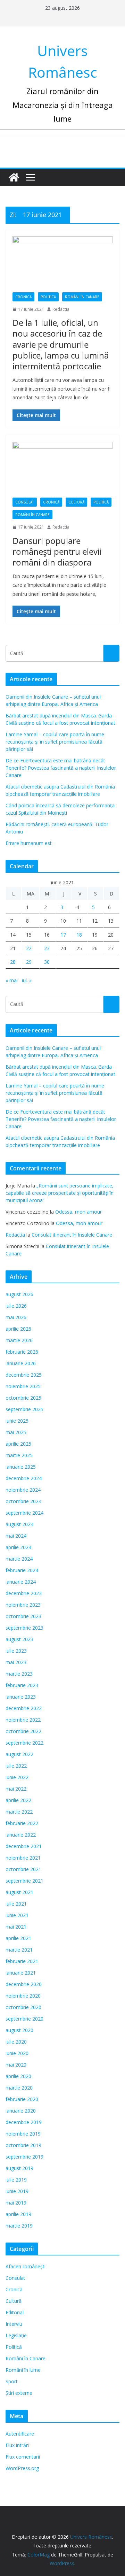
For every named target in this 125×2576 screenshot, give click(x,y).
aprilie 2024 (18, 1547)
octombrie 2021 (23, 1869)
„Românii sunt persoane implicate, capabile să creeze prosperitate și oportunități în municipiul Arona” (60, 1193)
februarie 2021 (22, 1961)
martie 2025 (19, 1455)
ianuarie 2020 (21, 2111)
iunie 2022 (17, 1777)
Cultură (76, 502)
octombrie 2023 (23, 1616)
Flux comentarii (23, 2457)
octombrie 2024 (23, 1501)
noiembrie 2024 (23, 1490)
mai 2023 (16, 1662)
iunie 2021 (17, 1915)
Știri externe (19, 2393)
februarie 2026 (22, 1352)
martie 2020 (19, 2088)
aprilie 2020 (18, 2076)
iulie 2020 (16, 2042)
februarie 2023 (22, 1685)
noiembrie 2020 (23, 1996)
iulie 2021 (16, 1904)
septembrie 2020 (24, 2019)
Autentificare (20, 2434)
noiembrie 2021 (23, 1858)
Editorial (15, 2312)
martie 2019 (19, 2226)
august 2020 (19, 2030)
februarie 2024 (22, 1570)
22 (29, 948)
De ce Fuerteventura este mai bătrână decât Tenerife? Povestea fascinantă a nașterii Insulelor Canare (61, 768)
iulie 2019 (16, 2180)
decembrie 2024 (24, 1478)
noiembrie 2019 (23, 2134)
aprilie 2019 (18, 2214)
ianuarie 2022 (21, 1835)
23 (47, 948)
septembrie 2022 (24, 1743)
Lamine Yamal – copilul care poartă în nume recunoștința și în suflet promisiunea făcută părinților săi (55, 742)
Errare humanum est (29, 843)
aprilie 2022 (18, 1800)
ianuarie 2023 (21, 1697)
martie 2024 (19, 1559)
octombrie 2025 (23, 1398)
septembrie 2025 (24, 1409)
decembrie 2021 (24, 1846)
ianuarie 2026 (21, 1363)
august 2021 (19, 1892)
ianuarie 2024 (21, 1582)
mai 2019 (16, 2203)
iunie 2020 (17, 2053)
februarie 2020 (22, 2099)
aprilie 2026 (18, 1329)
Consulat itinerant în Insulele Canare (72, 1235)
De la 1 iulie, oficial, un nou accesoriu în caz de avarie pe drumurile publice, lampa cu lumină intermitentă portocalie (61, 344)
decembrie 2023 (24, 1593)
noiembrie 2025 (23, 1386)
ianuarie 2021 (21, 1973)
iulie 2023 (16, 1651)
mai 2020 (16, 2065)
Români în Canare (82, 297)
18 (79, 935)
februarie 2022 (22, 1823)
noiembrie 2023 (23, 1605)
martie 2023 (19, 1674)
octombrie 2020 (23, 2007)
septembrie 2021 (24, 1881)
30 (47, 962)
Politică (48, 297)
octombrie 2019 (23, 2145)
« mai (12, 980)
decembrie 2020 (24, 1984)
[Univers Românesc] (14, 177)
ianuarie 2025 (21, 1467)
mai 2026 (16, 1317)
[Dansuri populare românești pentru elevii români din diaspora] (62, 470)
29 (29, 962)
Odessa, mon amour (78, 1212)
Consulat (25, 502)
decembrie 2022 (24, 1708)
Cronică (23, 297)
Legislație (16, 2335)
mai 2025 (16, 1432)
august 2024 (19, 1524)
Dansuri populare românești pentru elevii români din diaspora (57, 551)
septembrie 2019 (24, 2157)
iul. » (27, 980)
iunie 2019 (17, 2191)
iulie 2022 (16, 1766)
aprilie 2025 (18, 1444)
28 (13, 962)
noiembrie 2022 (23, 1720)
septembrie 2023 (24, 1628)
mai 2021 (16, 1927)
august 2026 (19, 1294)
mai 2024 (16, 1536)
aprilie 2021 (18, 1938)
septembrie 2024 (24, 1513)
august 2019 (19, 2168)
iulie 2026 (16, 1306)
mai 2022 (16, 1789)
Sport (12, 2381)
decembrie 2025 (24, 1375)
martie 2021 (19, 1950)
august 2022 (19, 1754)
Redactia (61, 309)
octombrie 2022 (23, 1731)
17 (63, 935)
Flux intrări (17, 2445)
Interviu (14, 2324)
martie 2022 (19, 1812)
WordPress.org (22, 2468)
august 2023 (19, 1639)
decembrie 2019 (24, 2122)
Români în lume (23, 2370)
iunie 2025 (17, 1421)
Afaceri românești (26, 2266)
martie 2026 (19, 1340)
